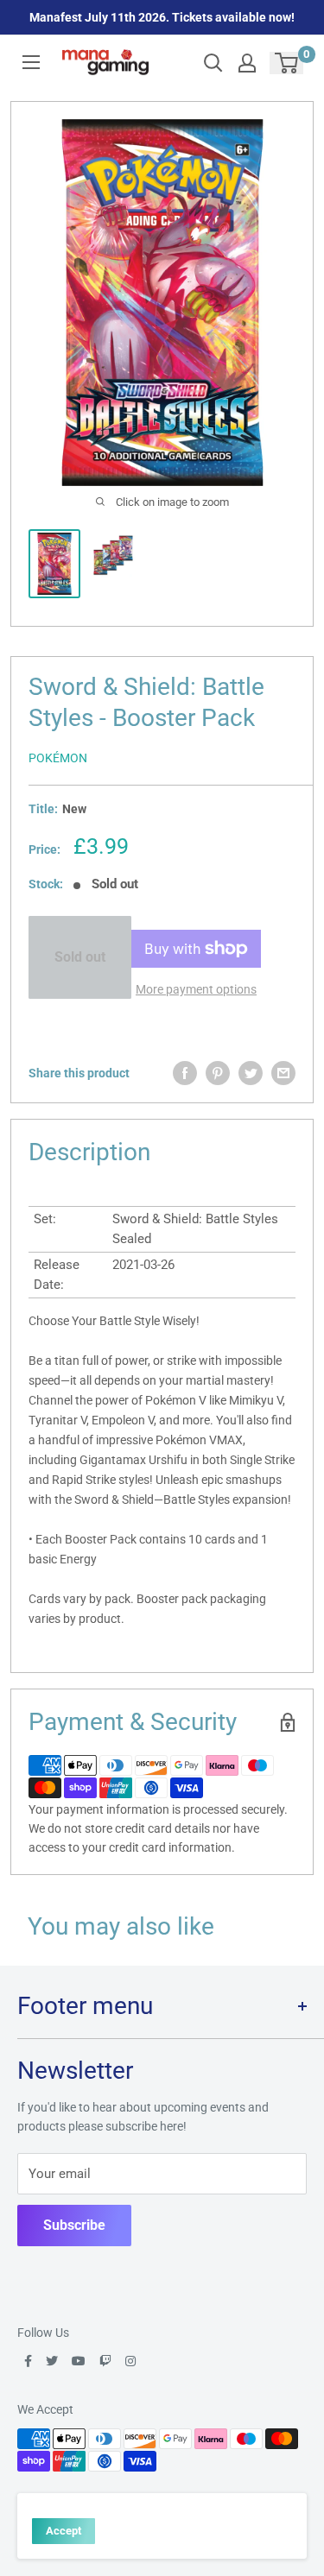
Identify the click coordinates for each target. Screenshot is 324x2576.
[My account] (247, 63)
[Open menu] (31, 62)
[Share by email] (283, 1073)
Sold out (80, 957)
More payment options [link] (196, 989)
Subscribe (74, 2225)
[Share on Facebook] (185, 1073)
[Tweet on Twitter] (251, 1073)
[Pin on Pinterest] (218, 1073)
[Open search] (213, 63)
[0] (287, 63)
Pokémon (58, 758)
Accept (64, 2531)
